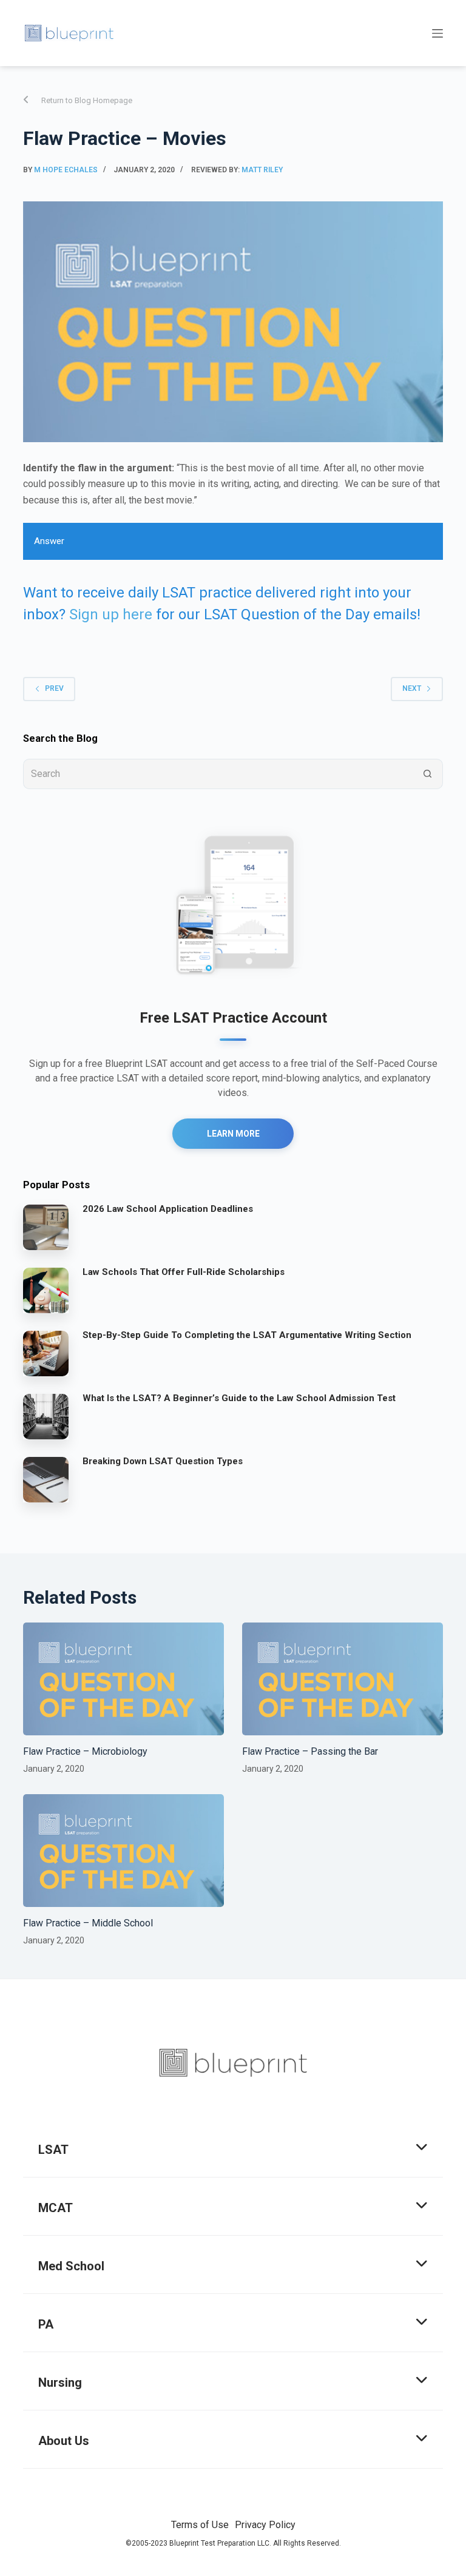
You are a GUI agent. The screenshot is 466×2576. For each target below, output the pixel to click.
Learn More (233, 1134)
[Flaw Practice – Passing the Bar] (343, 1679)
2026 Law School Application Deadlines (168, 1209)
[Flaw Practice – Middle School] (123, 1851)
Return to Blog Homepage (87, 100)
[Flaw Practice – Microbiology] (123, 1679)
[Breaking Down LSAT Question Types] (46, 1479)
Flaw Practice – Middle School (88, 1923)
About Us (64, 2441)
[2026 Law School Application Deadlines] (46, 1226)
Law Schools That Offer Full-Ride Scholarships (184, 1272)
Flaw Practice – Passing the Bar (310, 1751)
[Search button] (428, 774)
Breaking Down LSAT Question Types (163, 1461)
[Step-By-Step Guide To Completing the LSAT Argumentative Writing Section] (46, 1353)
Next (412, 688)
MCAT (56, 2208)
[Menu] (437, 33)
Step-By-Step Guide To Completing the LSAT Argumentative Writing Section (247, 1335)
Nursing (60, 2383)
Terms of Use (200, 2525)
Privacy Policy (265, 2525)
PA (46, 2324)
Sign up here (111, 614)
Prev (54, 688)
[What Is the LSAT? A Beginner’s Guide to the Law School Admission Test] (46, 1416)
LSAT (53, 2150)
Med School (71, 2266)
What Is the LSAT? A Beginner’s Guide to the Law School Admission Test (239, 1398)
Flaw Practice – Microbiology (85, 1751)
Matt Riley (262, 170)
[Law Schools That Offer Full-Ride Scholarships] (46, 1290)
